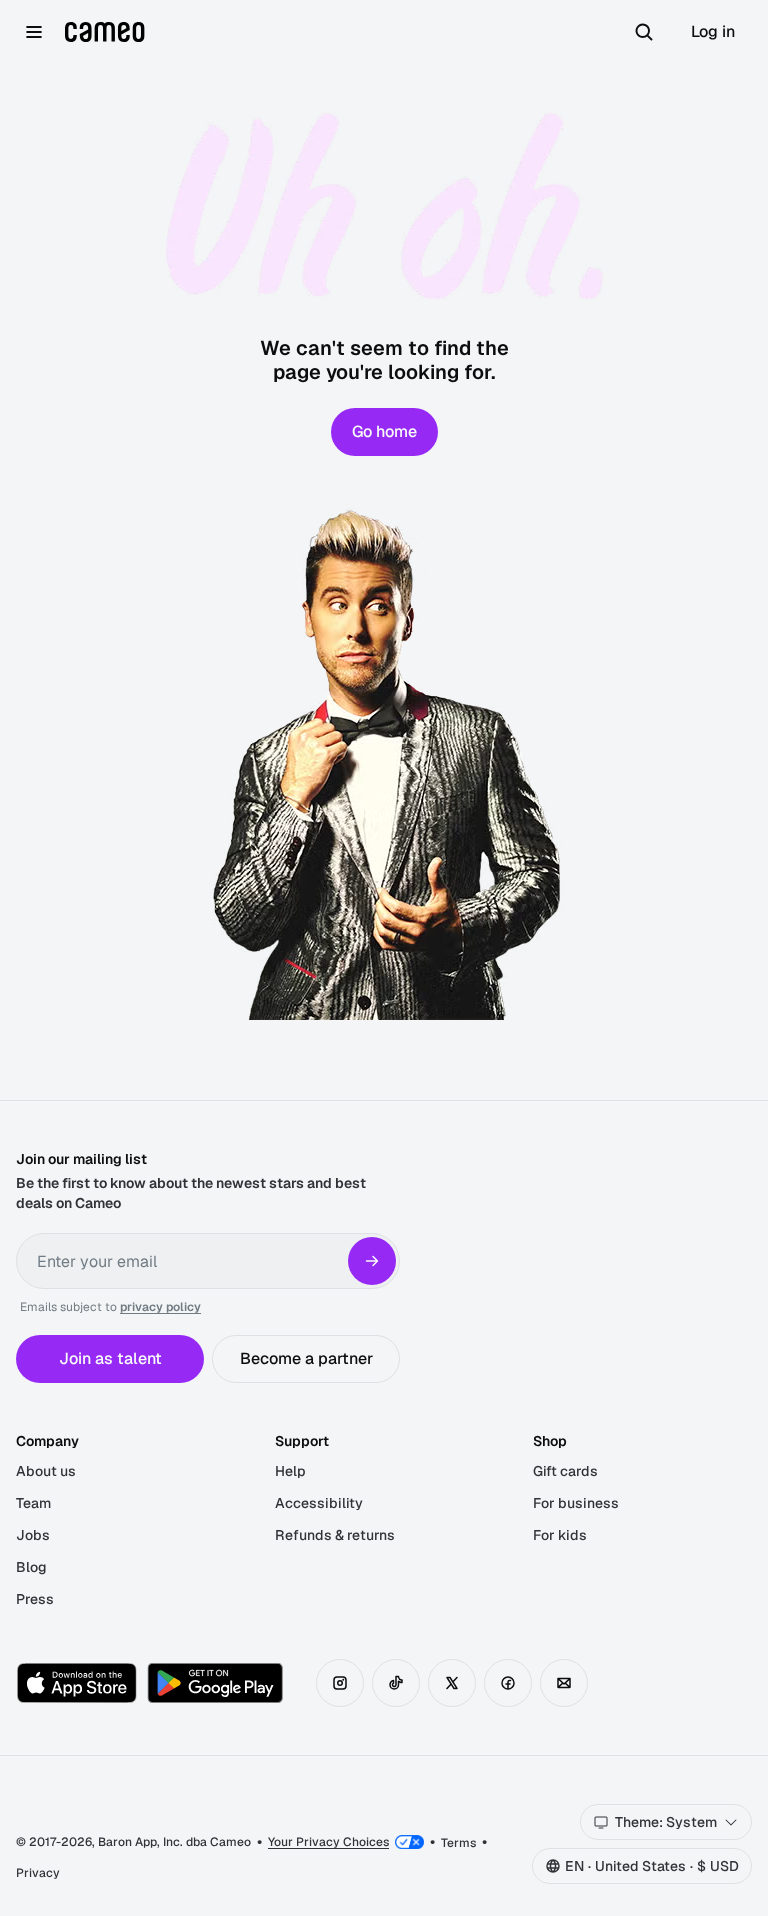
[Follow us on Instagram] (340, 1683)
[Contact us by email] (564, 1683)
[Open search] (644, 32)
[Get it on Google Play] (215, 1683)
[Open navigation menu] (34, 32)
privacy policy (160, 1307)
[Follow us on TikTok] (396, 1683)
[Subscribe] (372, 1261)
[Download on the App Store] (77, 1683)
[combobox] (666, 1822)
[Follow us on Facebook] (508, 1683)
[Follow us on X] (452, 1683)
